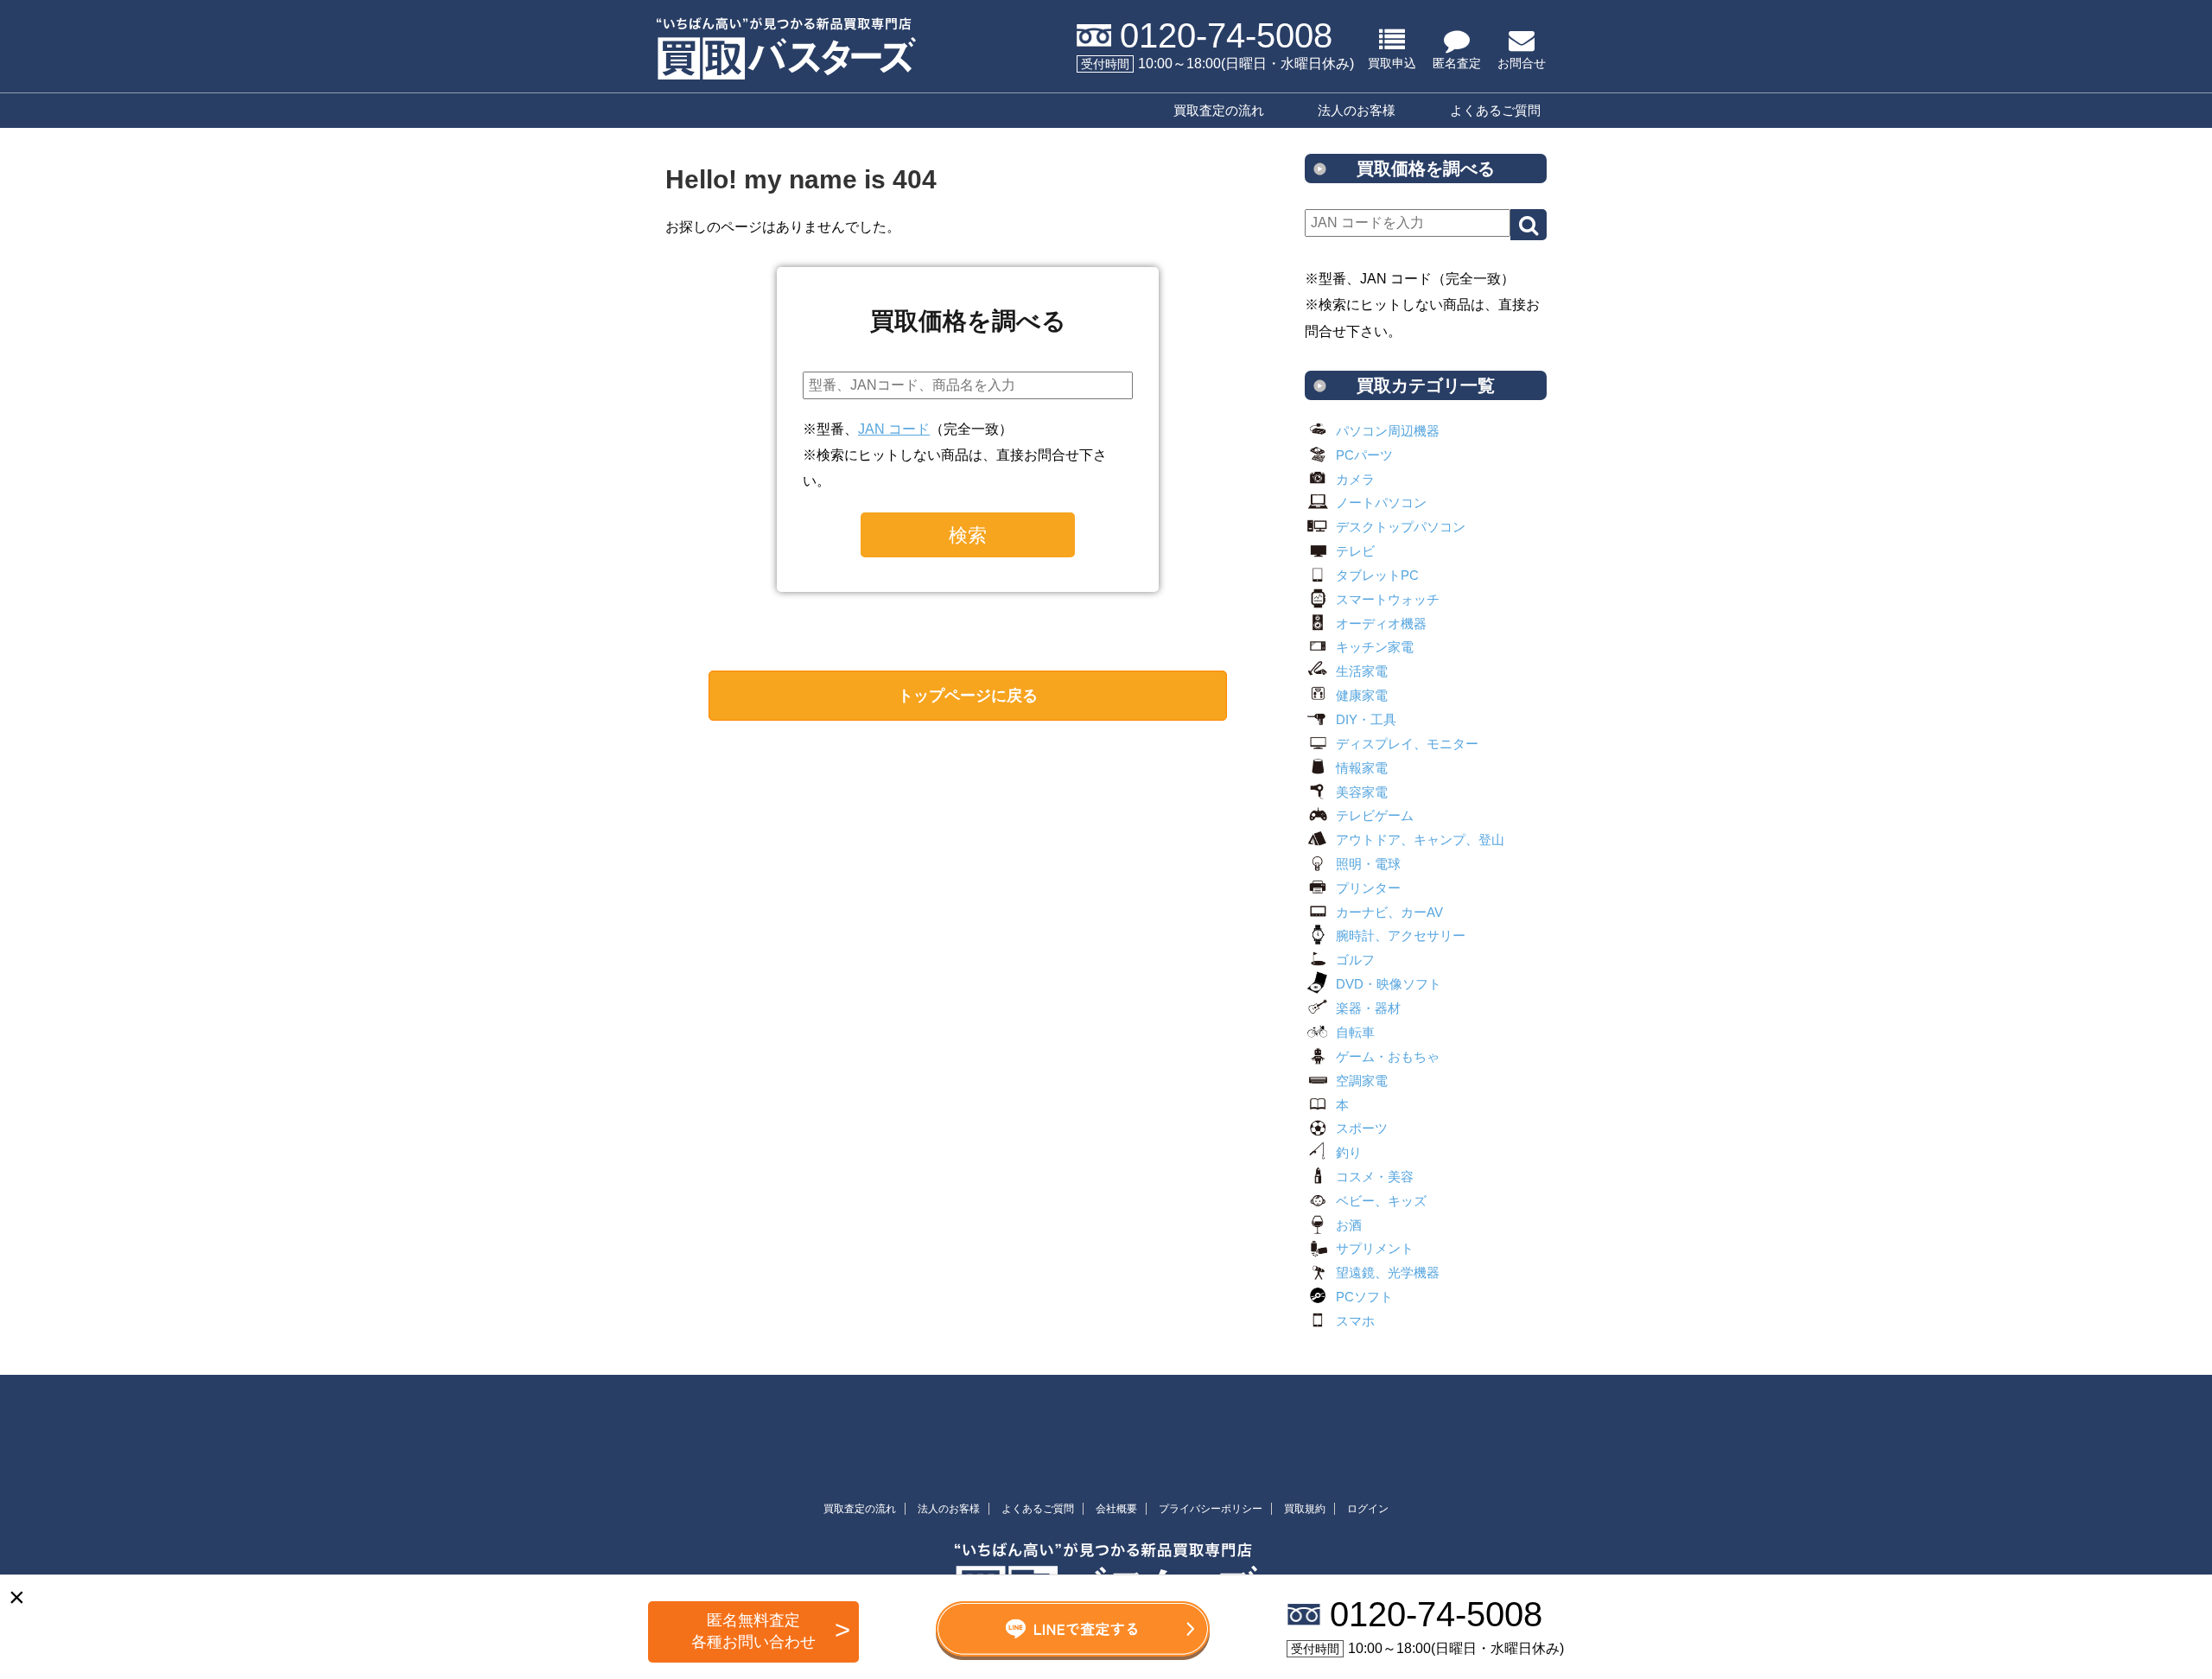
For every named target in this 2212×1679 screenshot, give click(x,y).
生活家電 (1362, 671)
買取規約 (1305, 1509)
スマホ (1355, 1321)
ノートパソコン (1381, 502)
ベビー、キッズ (1381, 1201)
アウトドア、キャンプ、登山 (1420, 839)
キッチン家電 (1375, 647)
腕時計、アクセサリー (1401, 935)
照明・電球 (1368, 864)
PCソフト (1364, 1297)
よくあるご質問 (1495, 110)
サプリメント (1375, 1248)
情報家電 (1362, 768)
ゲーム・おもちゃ (1388, 1056)
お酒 (1349, 1225)
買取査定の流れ (1219, 110)
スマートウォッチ (1388, 599)
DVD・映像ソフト (1389, 984)
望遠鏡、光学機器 (1388, 1272)
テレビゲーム (1375, 815)
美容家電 (1362, 792)
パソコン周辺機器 (1388, 431)
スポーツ (1362, 1128)
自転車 (1355, 1032)
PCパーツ (1364, 455)
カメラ (1355, 479)
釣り (1349, 1152)
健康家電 (1362, 695)
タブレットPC (1377, 575)
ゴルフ (1355, 960)
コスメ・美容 (1375, 1177)
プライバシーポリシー (1211, 1509)
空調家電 (1362, 1081)
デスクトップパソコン (1401, 527)
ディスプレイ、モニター (1407, 744)
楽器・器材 (1368, 1008)
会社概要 (1116, 1509)
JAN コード (894, 429)
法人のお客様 (1357, 110)
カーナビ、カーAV (1389, 912)
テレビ (1355, 551)
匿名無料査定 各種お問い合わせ (753, 1631)
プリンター (1368, 888)
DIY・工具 (1366, 719)
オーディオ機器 (1381, 623)
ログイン (1368, 1509)
